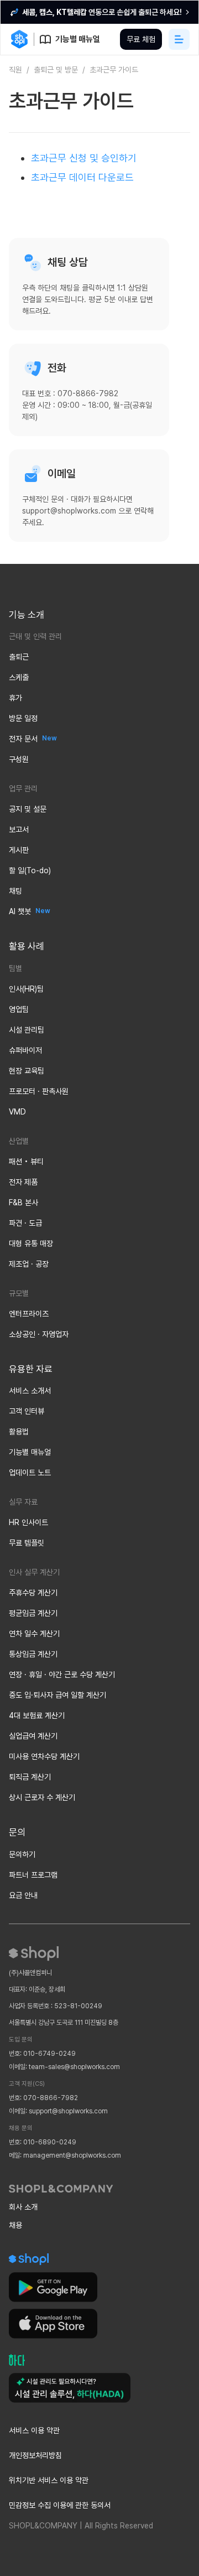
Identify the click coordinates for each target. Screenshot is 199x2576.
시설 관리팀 (27, 1030)
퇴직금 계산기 (30, 1777)
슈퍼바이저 (25, 1050)
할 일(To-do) (30, 870)
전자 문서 (23, 739)
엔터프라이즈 (29, 1314)
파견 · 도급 (25, 1223)
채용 (15, 2225)
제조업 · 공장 (29, 1264)
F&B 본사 (23, 1203)
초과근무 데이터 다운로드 (82, 177)
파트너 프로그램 (33, 1875)
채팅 (15, 891)
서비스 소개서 (30, 1391)
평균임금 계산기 (33, 1613)
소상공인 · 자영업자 (39, 1334)
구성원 (19, 759)
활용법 (19, 1432)
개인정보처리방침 (35, 2455)
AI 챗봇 (20, 911)
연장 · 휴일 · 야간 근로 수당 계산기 (62, 1675)
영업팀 (19, 1009)
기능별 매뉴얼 (30, 1452)
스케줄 (19, 677)
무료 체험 (141, 39)
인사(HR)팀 (26, 989)
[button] (179, 39)
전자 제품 (23, 1182)
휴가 (15, 698)
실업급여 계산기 (33, 1736)
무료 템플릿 (27, 1543)
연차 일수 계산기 (34, 1634)
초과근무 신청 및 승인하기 (84, 158)
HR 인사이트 (28, 1522)
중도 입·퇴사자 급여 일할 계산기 (57, 1695)
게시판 (19, 850)
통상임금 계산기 (33, 1654)
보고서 (19, 830)
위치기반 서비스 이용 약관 (49, 2480)
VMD (17, 1112)
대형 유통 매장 (31, 1243)
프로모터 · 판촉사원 (39, 1091)
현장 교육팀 (27, 1071)
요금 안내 (23, 1895)
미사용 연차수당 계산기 (44, 1756)
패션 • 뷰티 (26, 1162)
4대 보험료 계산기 (37, 1715)
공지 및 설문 (28, 809)
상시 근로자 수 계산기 (42, 1797)
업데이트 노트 (30, 1473)
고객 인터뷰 (27, 1411)
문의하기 (22, 1854)
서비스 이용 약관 (34, 2430)
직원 (15, 70)
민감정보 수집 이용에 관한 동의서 (60, 2505)
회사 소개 (23, 2207)
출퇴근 (19, 657)
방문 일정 (23, 718)
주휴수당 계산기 (33, 1593)
